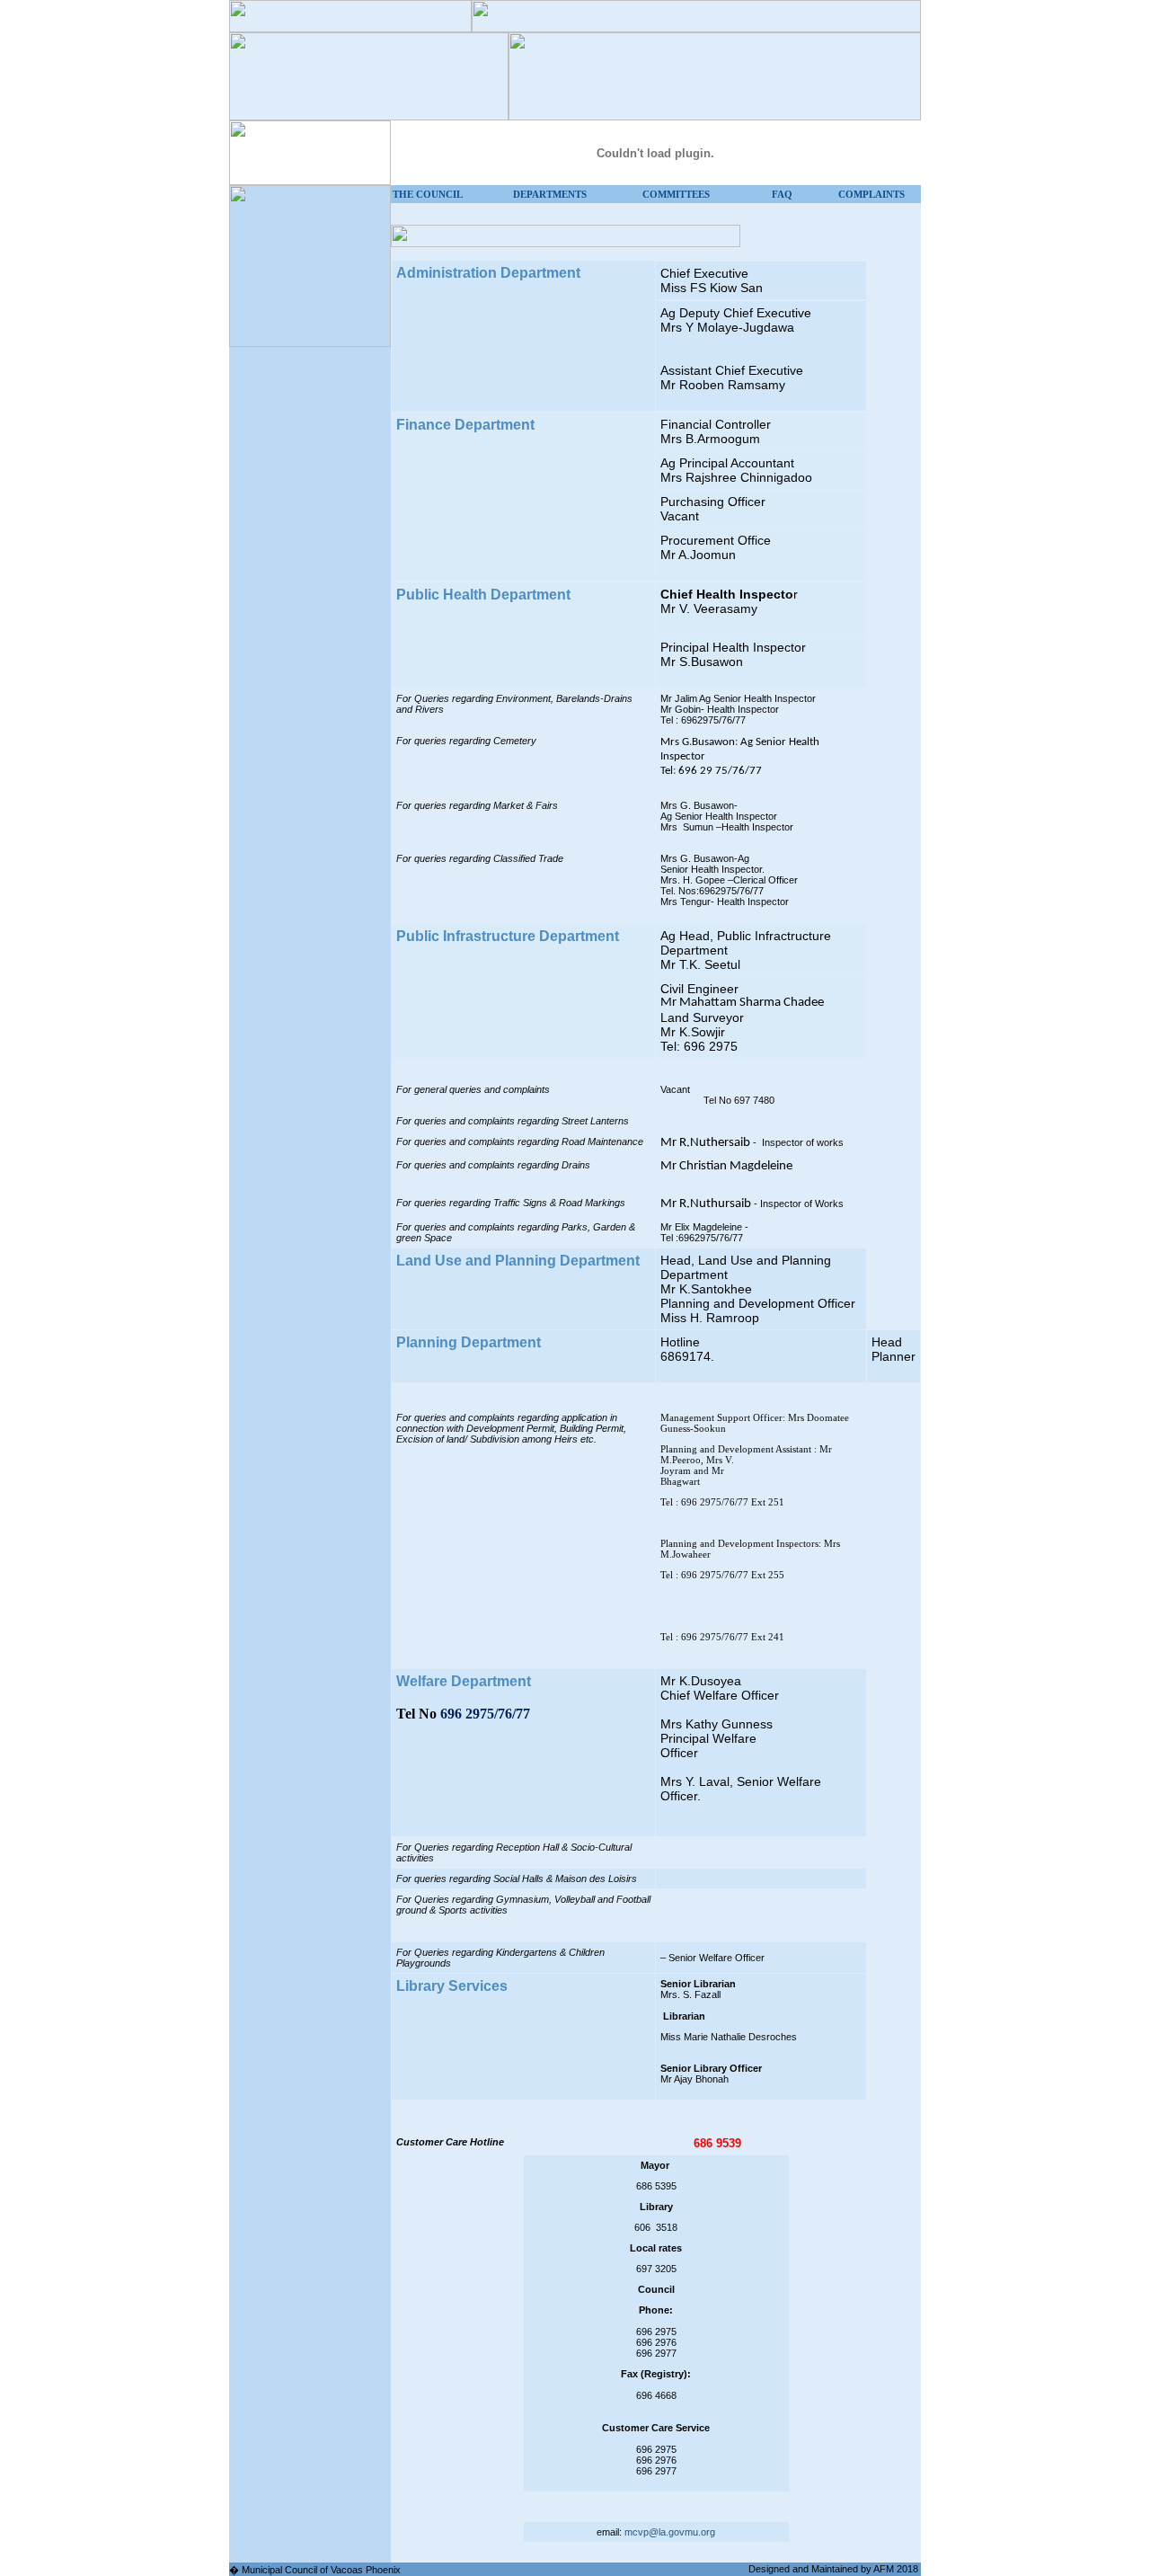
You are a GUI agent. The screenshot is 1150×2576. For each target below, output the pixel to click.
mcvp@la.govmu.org (670, 2532)
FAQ (782, 194)
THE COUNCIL (428, 194)
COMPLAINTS (871, 194)
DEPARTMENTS (550, 194)
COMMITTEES (676, 194)
